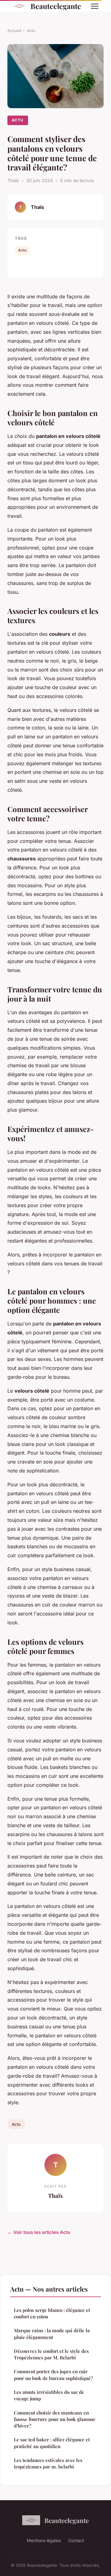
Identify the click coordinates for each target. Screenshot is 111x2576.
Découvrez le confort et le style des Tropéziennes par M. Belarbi (51, 2354)
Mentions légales (44, 2540)
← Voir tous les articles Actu (39, 2232)
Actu (31, 31)
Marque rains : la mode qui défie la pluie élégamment (52, 2334)
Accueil (14, 31)
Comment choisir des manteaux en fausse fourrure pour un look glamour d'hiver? (55, 2419)
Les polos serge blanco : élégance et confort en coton (52, 2313)
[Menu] (95, 6)
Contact (76, 2540)
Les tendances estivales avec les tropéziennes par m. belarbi (48, 2463)
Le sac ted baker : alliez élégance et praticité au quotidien (52, 2443)
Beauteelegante (56, 6)
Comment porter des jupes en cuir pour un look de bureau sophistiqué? (53, 2375)
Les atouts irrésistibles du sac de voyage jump (49, 2395)
